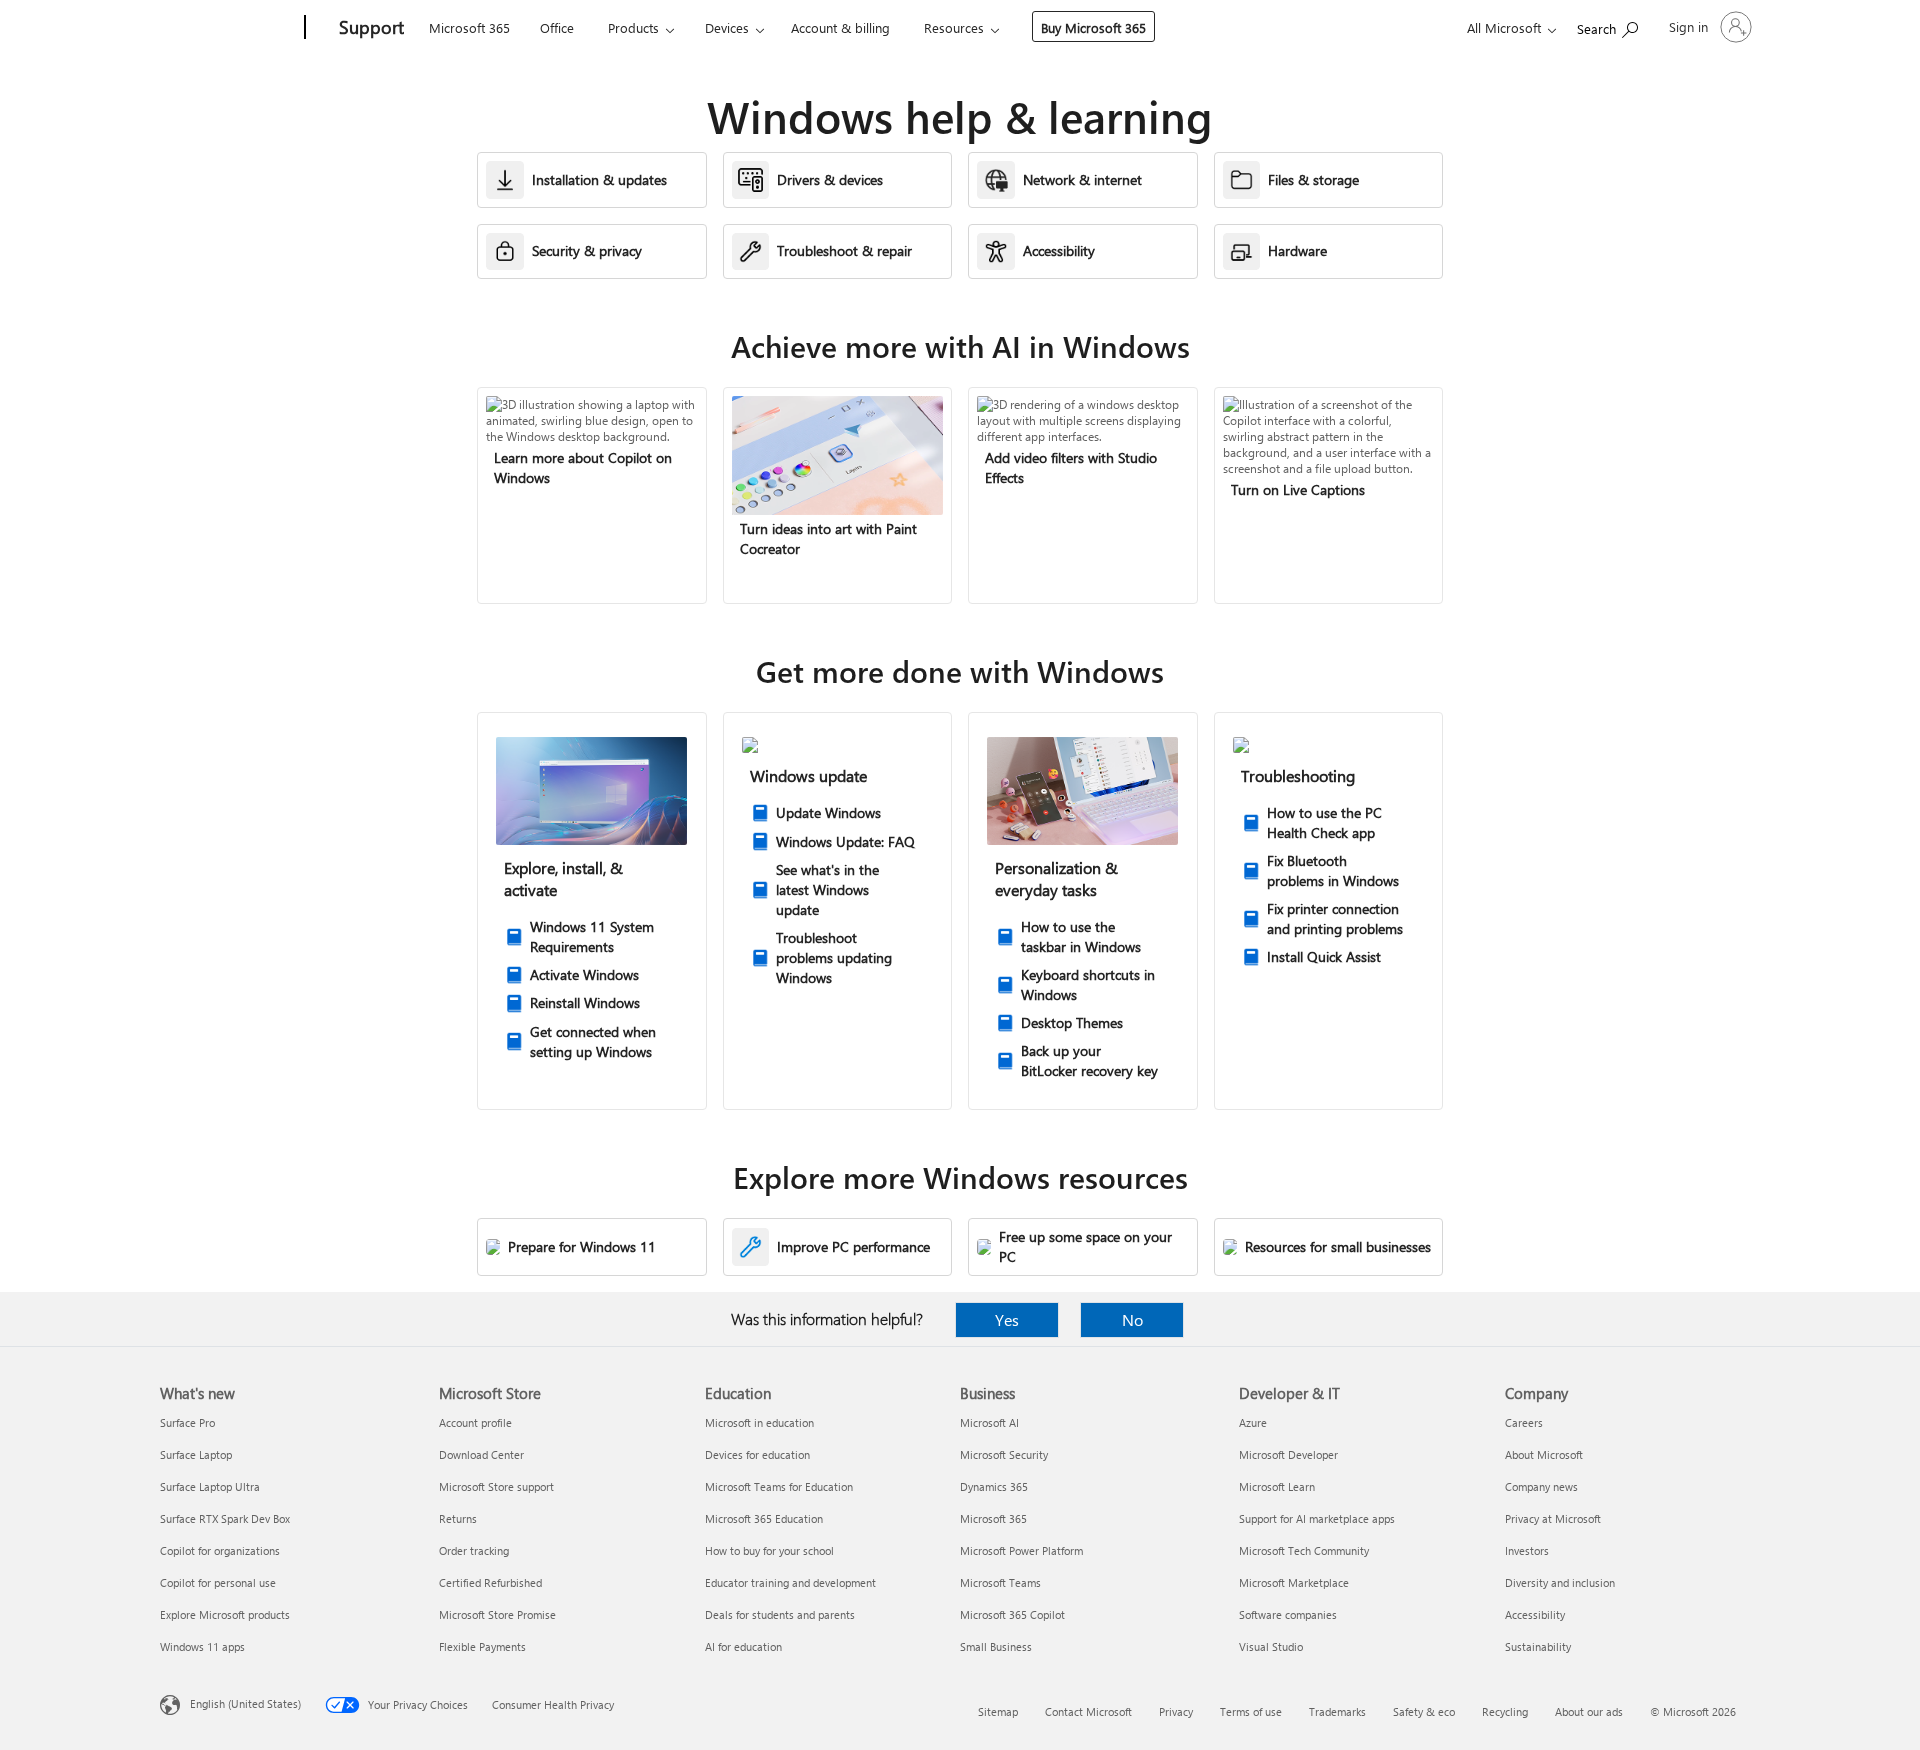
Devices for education (757, 1454)
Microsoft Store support (496, 1486)
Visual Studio (1271, 1646)
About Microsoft (1544, 1454)
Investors (1527, 1550)
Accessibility (1535, 1614)
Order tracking (474, 1550)
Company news (1541, 1486)
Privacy (1176, 1711)
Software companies (1288, 1614)
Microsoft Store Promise (497, 1614)
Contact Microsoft (1088, 1711)
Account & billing (840, 27)
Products (633, 27)
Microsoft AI (989, 1422)
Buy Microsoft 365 (1093, 27)
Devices (727, 27)
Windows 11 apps (202, 1646)
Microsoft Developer (1288, 1454)
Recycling (1505, 1711)
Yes (1007, 1319)
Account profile (475, 1422)
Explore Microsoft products (225, 1614)
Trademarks (1337, 1711)
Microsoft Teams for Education (779, 1486)
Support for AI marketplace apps (1317, 1518)
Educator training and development (790, 1582)
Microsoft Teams (1000, 1582)
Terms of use (1251, 1711)
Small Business (996, 1646)
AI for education (743, 1646)
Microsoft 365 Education (764, 1518)
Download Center (481, 1454)
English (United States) (245, 1703)
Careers (1524, 1422)
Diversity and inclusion (1560, 1582)
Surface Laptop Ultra (210, 1486)
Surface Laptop (196, 1454)
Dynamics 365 (994, 1486)
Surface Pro (187, 1422)
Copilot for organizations (220, 1550)
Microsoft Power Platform (1021, 1550)
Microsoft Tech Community (1304, 1550)
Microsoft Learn (1277, 1486)
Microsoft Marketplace (1294, 1582)
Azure (1253, 1422)
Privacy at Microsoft (1553, 1518)
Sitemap (998, 1711)
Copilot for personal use (218, 1582)
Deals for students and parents (780, 1614)
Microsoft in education (759, 1422)
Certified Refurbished (490, 1582)
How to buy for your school (769, 1550)
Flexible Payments (482, 1646)
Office (557, 27)
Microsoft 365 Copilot (1012, 1614)
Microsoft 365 (469, 27)
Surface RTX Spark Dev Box (225, 1518)
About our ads (1589, 1711)
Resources (954, 27)
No (1132, 1319)
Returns (458, 1518)
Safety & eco (1424, 1711)
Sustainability (1538, 1646)
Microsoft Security (1004, 1454)
